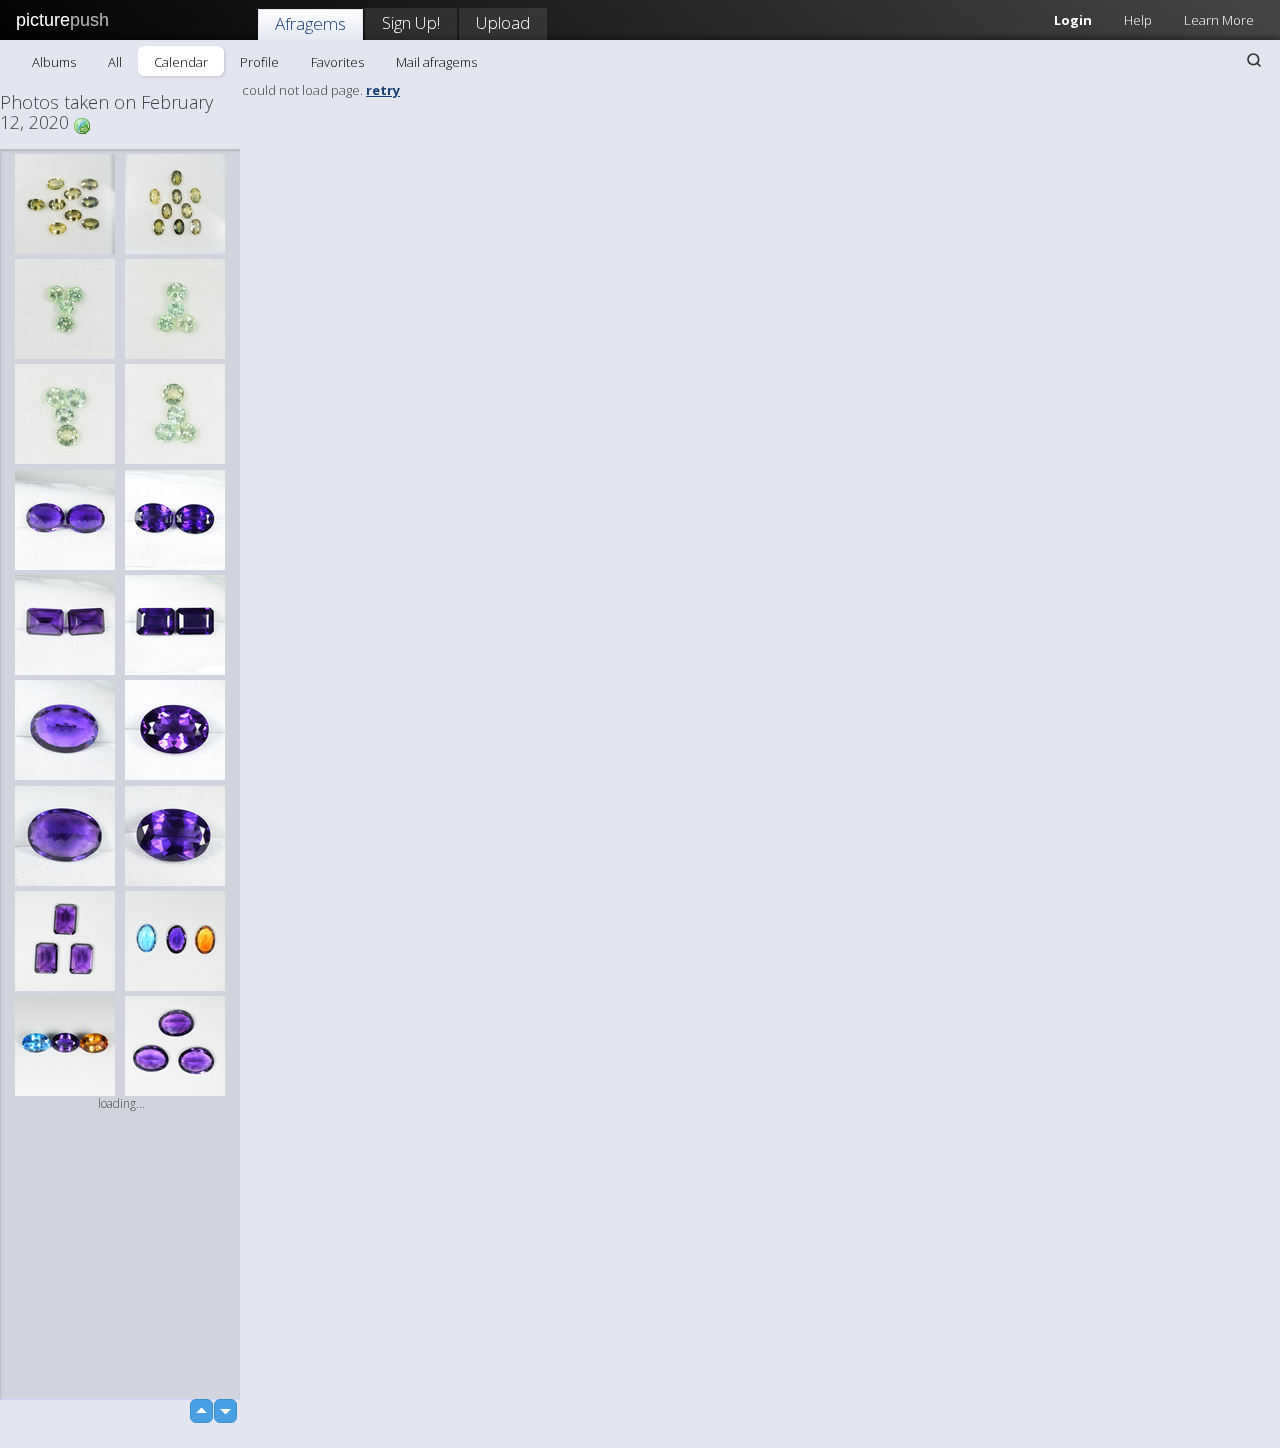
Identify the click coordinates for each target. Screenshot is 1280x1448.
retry (383, 90)
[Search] (1254, 60)
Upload (503, 22)
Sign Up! (411, 22)
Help (1138, 20)
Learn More (1219, 20)
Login (1073, 20)
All (115, 62)
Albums (54, 62)
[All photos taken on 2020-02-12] (82, 124)
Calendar (181, 62)
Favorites (337, 62)
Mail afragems (436, 62)
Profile (259, 62)
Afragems (310, 23)
